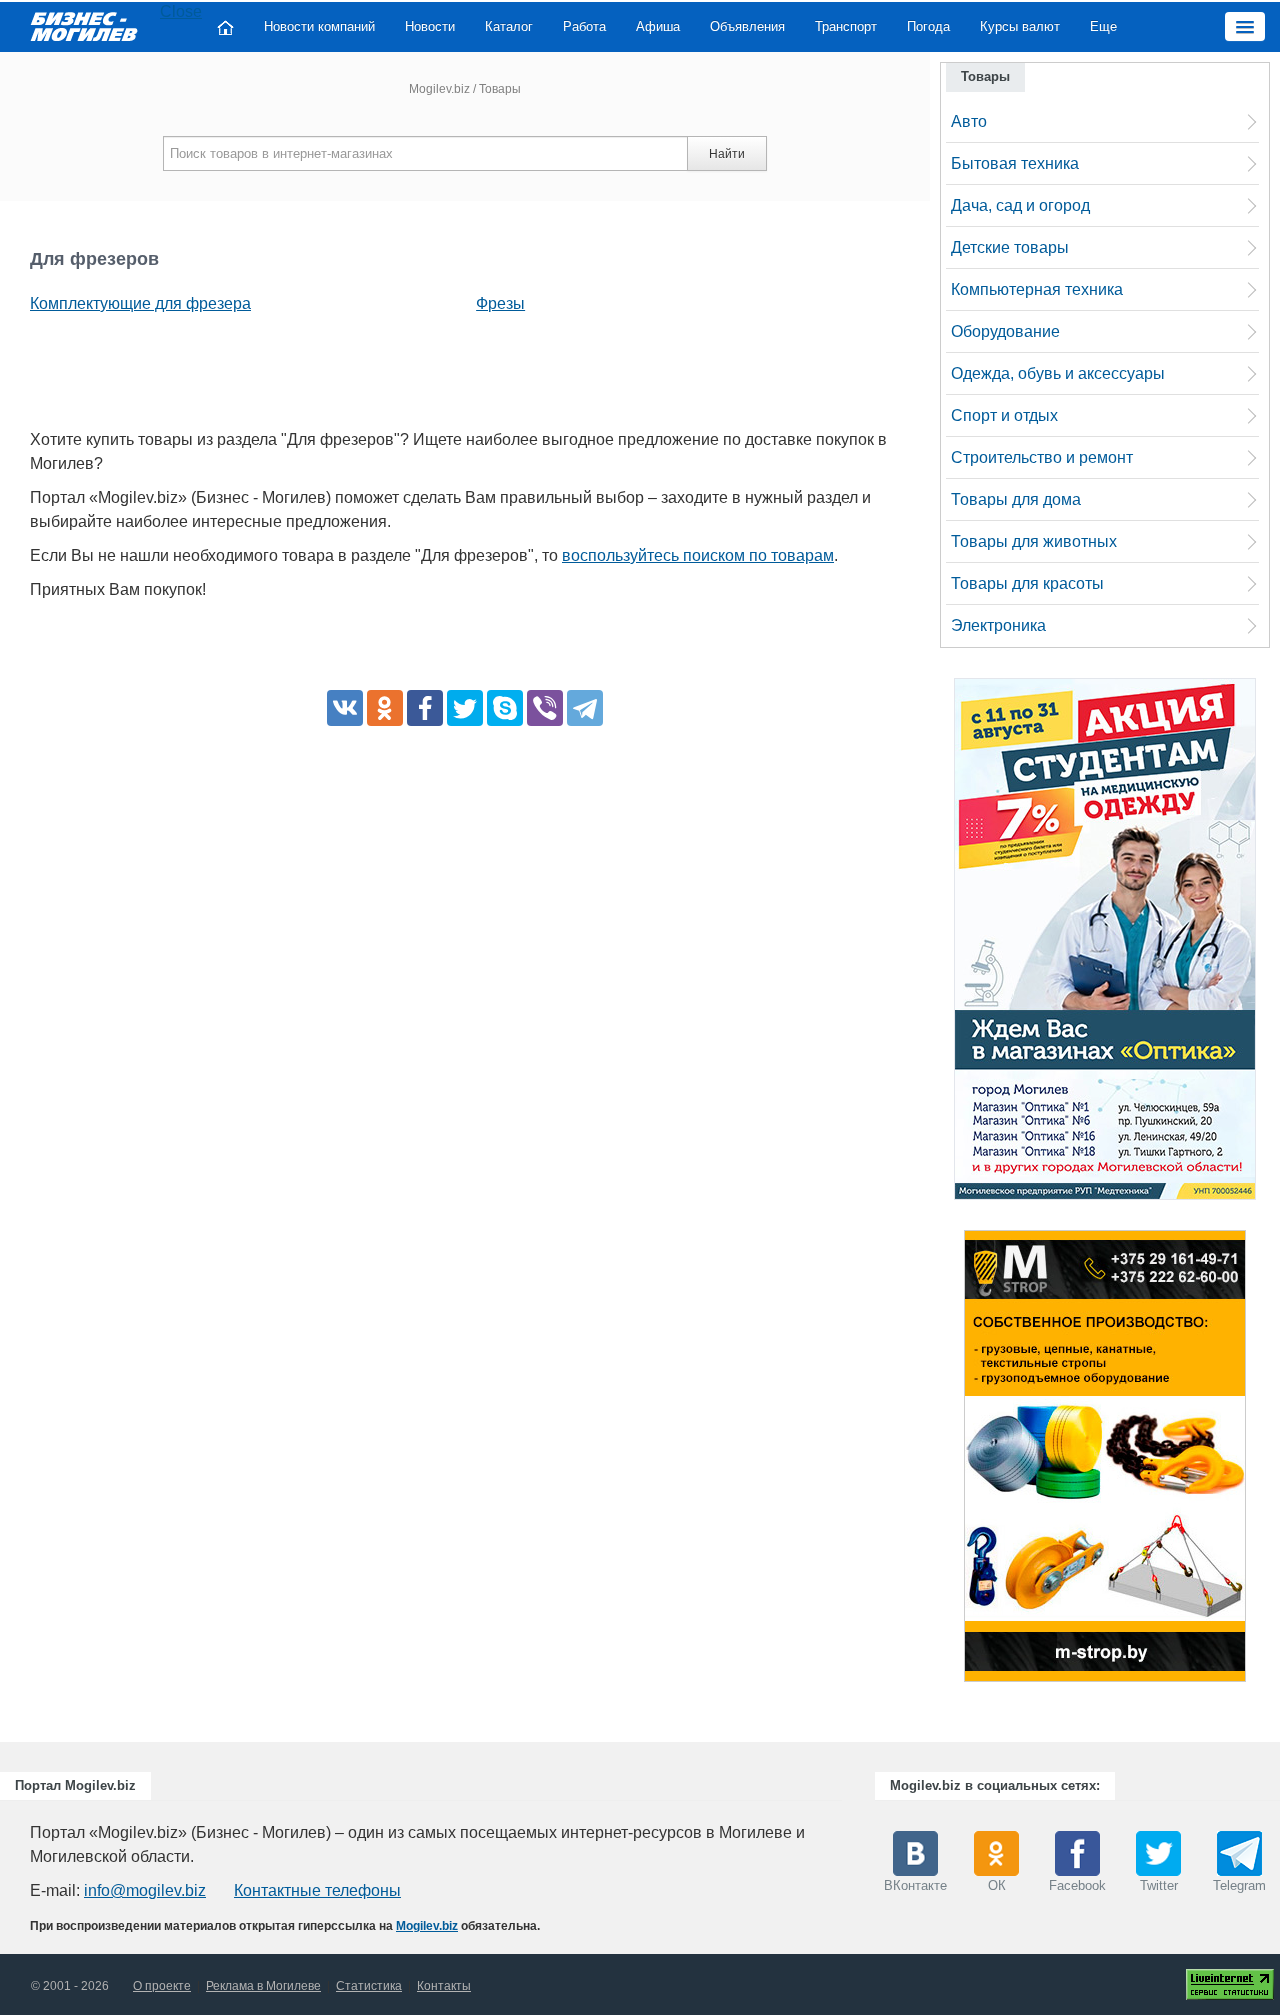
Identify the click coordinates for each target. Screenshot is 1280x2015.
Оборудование (1005, 331)
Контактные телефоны (317, 1890)
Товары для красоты (1027, 583)
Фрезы (500, 303)
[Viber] (545, 708)
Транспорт (846, 26)
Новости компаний (319, 26)
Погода (928, 26)
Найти (727, 154)
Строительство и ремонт (1042, 457)
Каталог (509, 26)
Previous (944, 1461)
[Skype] (505, 708)
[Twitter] (465, 708)
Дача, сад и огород (1020, 205)
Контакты (444, 1986)
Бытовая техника (1015, 163)
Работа (584, 26)
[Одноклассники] (385, 708)
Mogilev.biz (439, 89)
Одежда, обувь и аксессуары (1058, 373)
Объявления (747, 26)
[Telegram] (585, 708)
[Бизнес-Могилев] (85, 25)
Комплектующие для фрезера (140, 303)
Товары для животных (1034, 541)
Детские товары (1010, 247)
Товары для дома (1016, 499)
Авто (969, 121)
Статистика (369, 1986)
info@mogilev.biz (145, 1890)
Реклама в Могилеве (263, 1986)
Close (181, 11)
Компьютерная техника (1037, 289)
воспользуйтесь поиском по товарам (698, 555)
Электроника (998, 625)
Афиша (658, 26)
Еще (1103, 26)
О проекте (162, 1986)
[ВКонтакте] (345, 708)
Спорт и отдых (1004, 415)
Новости (430, 26)
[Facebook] (425, 708)
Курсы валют (1020, 26)
